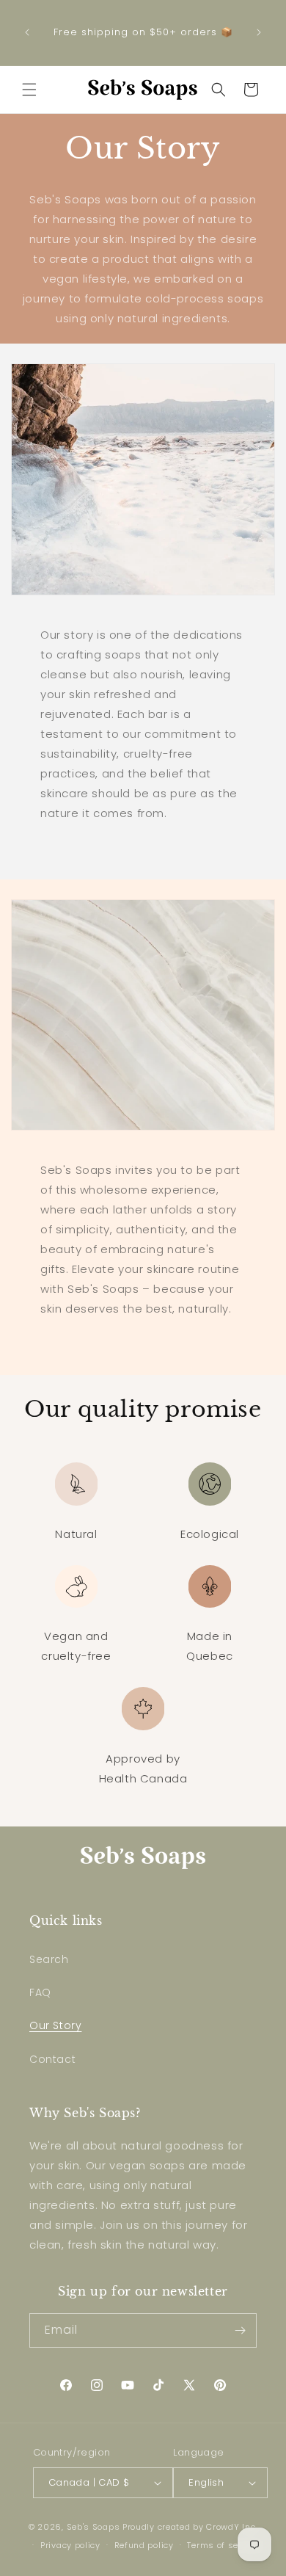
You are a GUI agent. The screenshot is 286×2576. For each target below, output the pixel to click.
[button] (29, 90)
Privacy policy (70, 2545)
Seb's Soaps (93, 2527)
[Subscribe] (240, 2330)
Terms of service (223, 2545)
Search (49, 1959)
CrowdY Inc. (232, 2527)
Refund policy (144, 2545)
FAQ (40, 1992)
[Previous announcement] (27, 32)
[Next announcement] (259, 32)
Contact (52, 2059)
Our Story (55, 2025)
